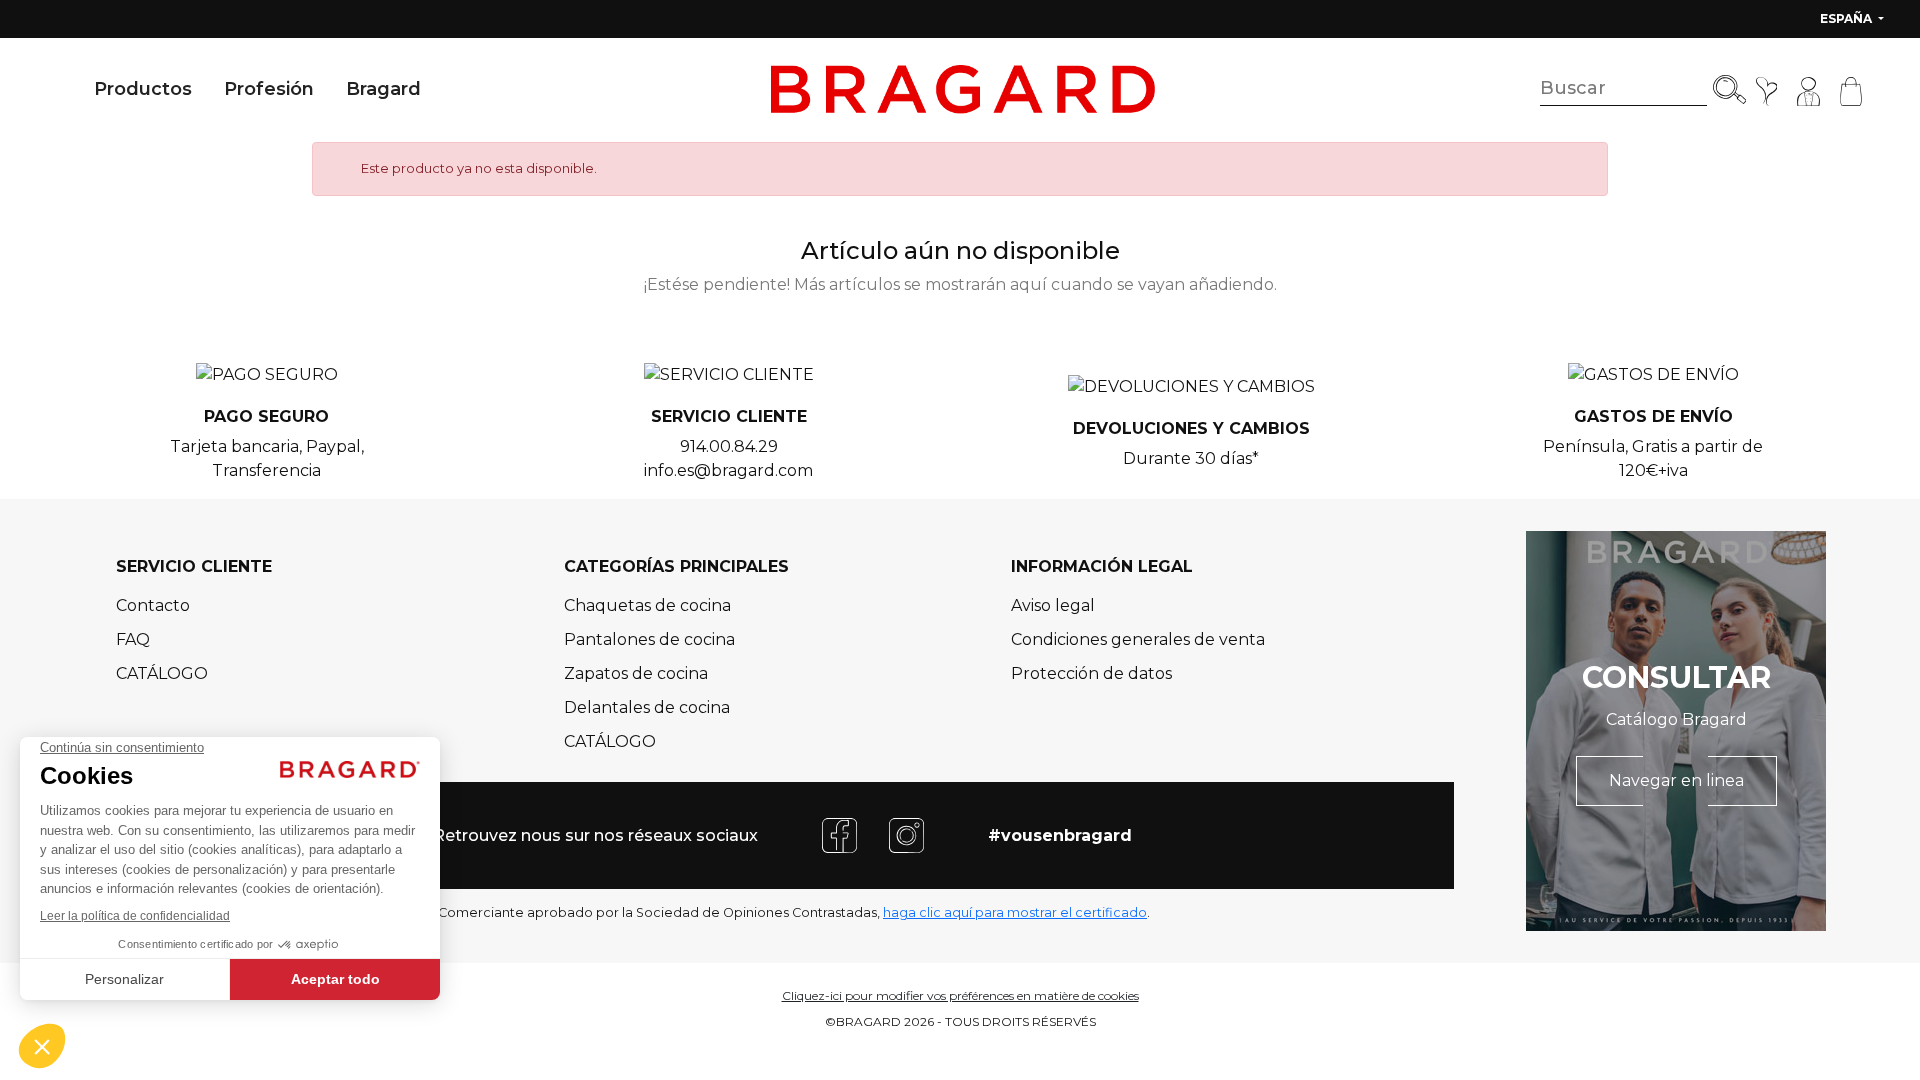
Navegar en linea (1676, 780)
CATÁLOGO (162, 673)
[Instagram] (906, 834)
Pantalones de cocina (649, 639)
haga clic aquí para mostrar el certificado (1015, 912)
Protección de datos (1091, 673)
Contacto (153, 605)
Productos (143, 89)
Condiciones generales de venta (1138, 639)
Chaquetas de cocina (647, 605)
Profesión (269, 89)
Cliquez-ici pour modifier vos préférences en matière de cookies (960, 995)
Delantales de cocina (647, 707)
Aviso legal (1053, 605)
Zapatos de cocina (636, 673)
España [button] (1847, 18)
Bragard (383, 89)
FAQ (133, 639)
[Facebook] (839, 834)
